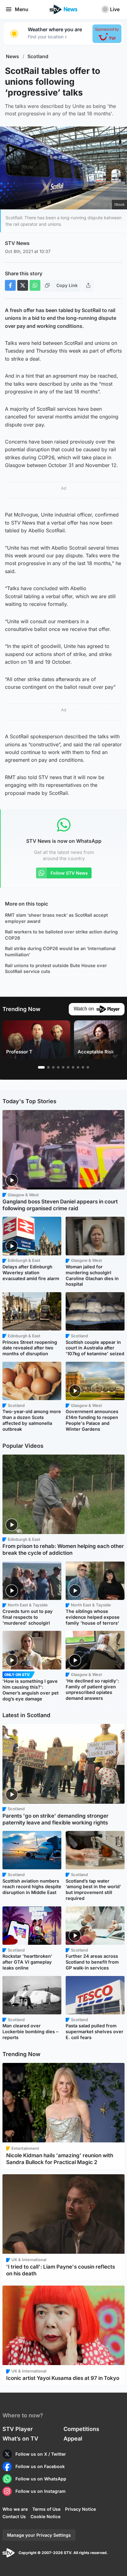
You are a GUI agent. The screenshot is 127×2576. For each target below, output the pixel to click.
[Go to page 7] (73, 1067)
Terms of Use (46, 2509)
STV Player (18, 2429)
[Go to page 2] (48, 1067)
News (12, 56)
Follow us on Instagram (41, 2491)
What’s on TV (20, 2439)
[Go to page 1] (41, 1067)
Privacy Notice (80, 2509)
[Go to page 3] (53, 1067)
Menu (22, 9)
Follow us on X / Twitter (41, 2454)
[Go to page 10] (88, 1067)
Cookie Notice (45, 2516)
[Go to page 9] (83, 1067)
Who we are (15, 2509)
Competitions (81, 2429)
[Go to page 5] (63, 1067)
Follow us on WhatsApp (41, 2479)
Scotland (38, 56)
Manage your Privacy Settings (39, 2535)
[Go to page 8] (78, 1067)
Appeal (73, 2439)
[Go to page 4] (58, 1067)
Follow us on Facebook (40, 2466)
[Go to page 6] (68, 1067)
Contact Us (14, 2516)
